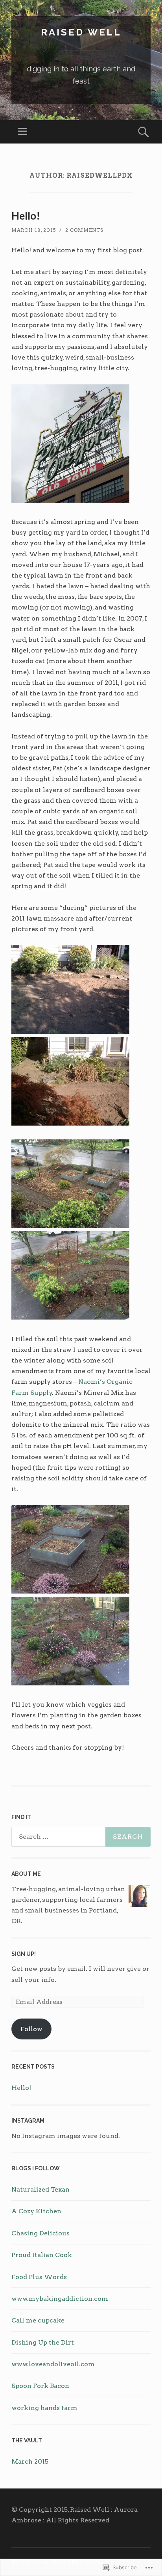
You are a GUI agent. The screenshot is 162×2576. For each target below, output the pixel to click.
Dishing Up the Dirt (43, 2342)
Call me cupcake (38, 2320)
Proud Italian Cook (42, 2255)
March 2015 (30, 2461)
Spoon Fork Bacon (40, 2386)
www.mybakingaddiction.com (60, 2299)
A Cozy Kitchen (36, 2211)
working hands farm (44, 2408)
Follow (31, 2029)
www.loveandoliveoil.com (53, 2364)
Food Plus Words (39, 2277)
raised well (81, 32)
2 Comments (84, 230)
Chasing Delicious (40, 2233)
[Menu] (22, 132)
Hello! (26, 216)
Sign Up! (24, 1954)
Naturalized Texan (40, 2189)
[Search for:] (81, 1837)
